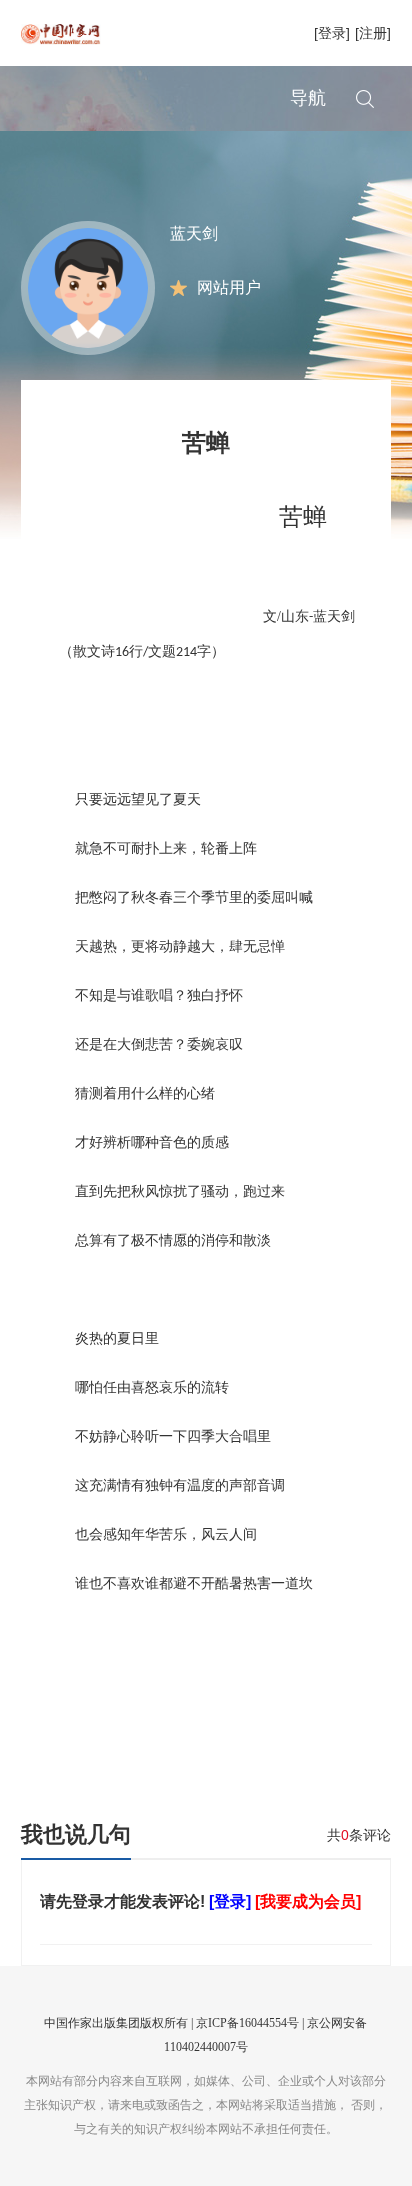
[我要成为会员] (308, 1901)
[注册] (373, 33)
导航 (308, 98)
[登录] (332, 33)
